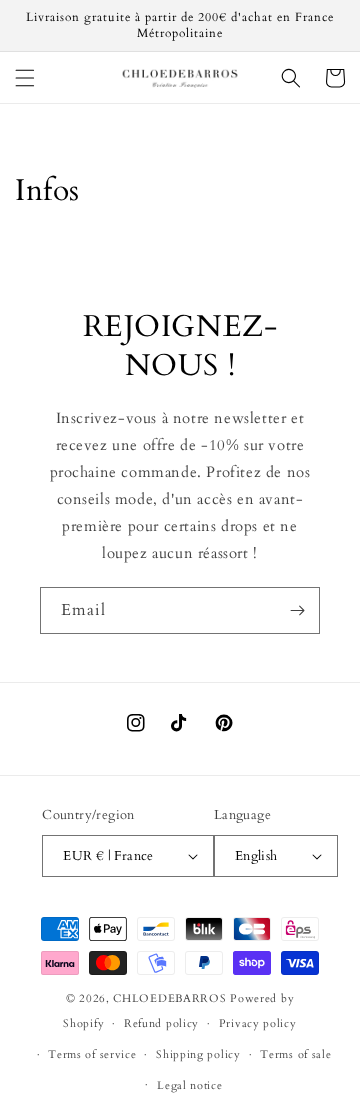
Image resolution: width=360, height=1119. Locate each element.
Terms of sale (295, 1054)
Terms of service (92, 1054)
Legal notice (189, 1085)
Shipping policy (198, 1054)
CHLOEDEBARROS (169, 998)
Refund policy (161, 1023)
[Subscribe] (297, 610)
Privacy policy (258, 1023)
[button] (25, 78)
